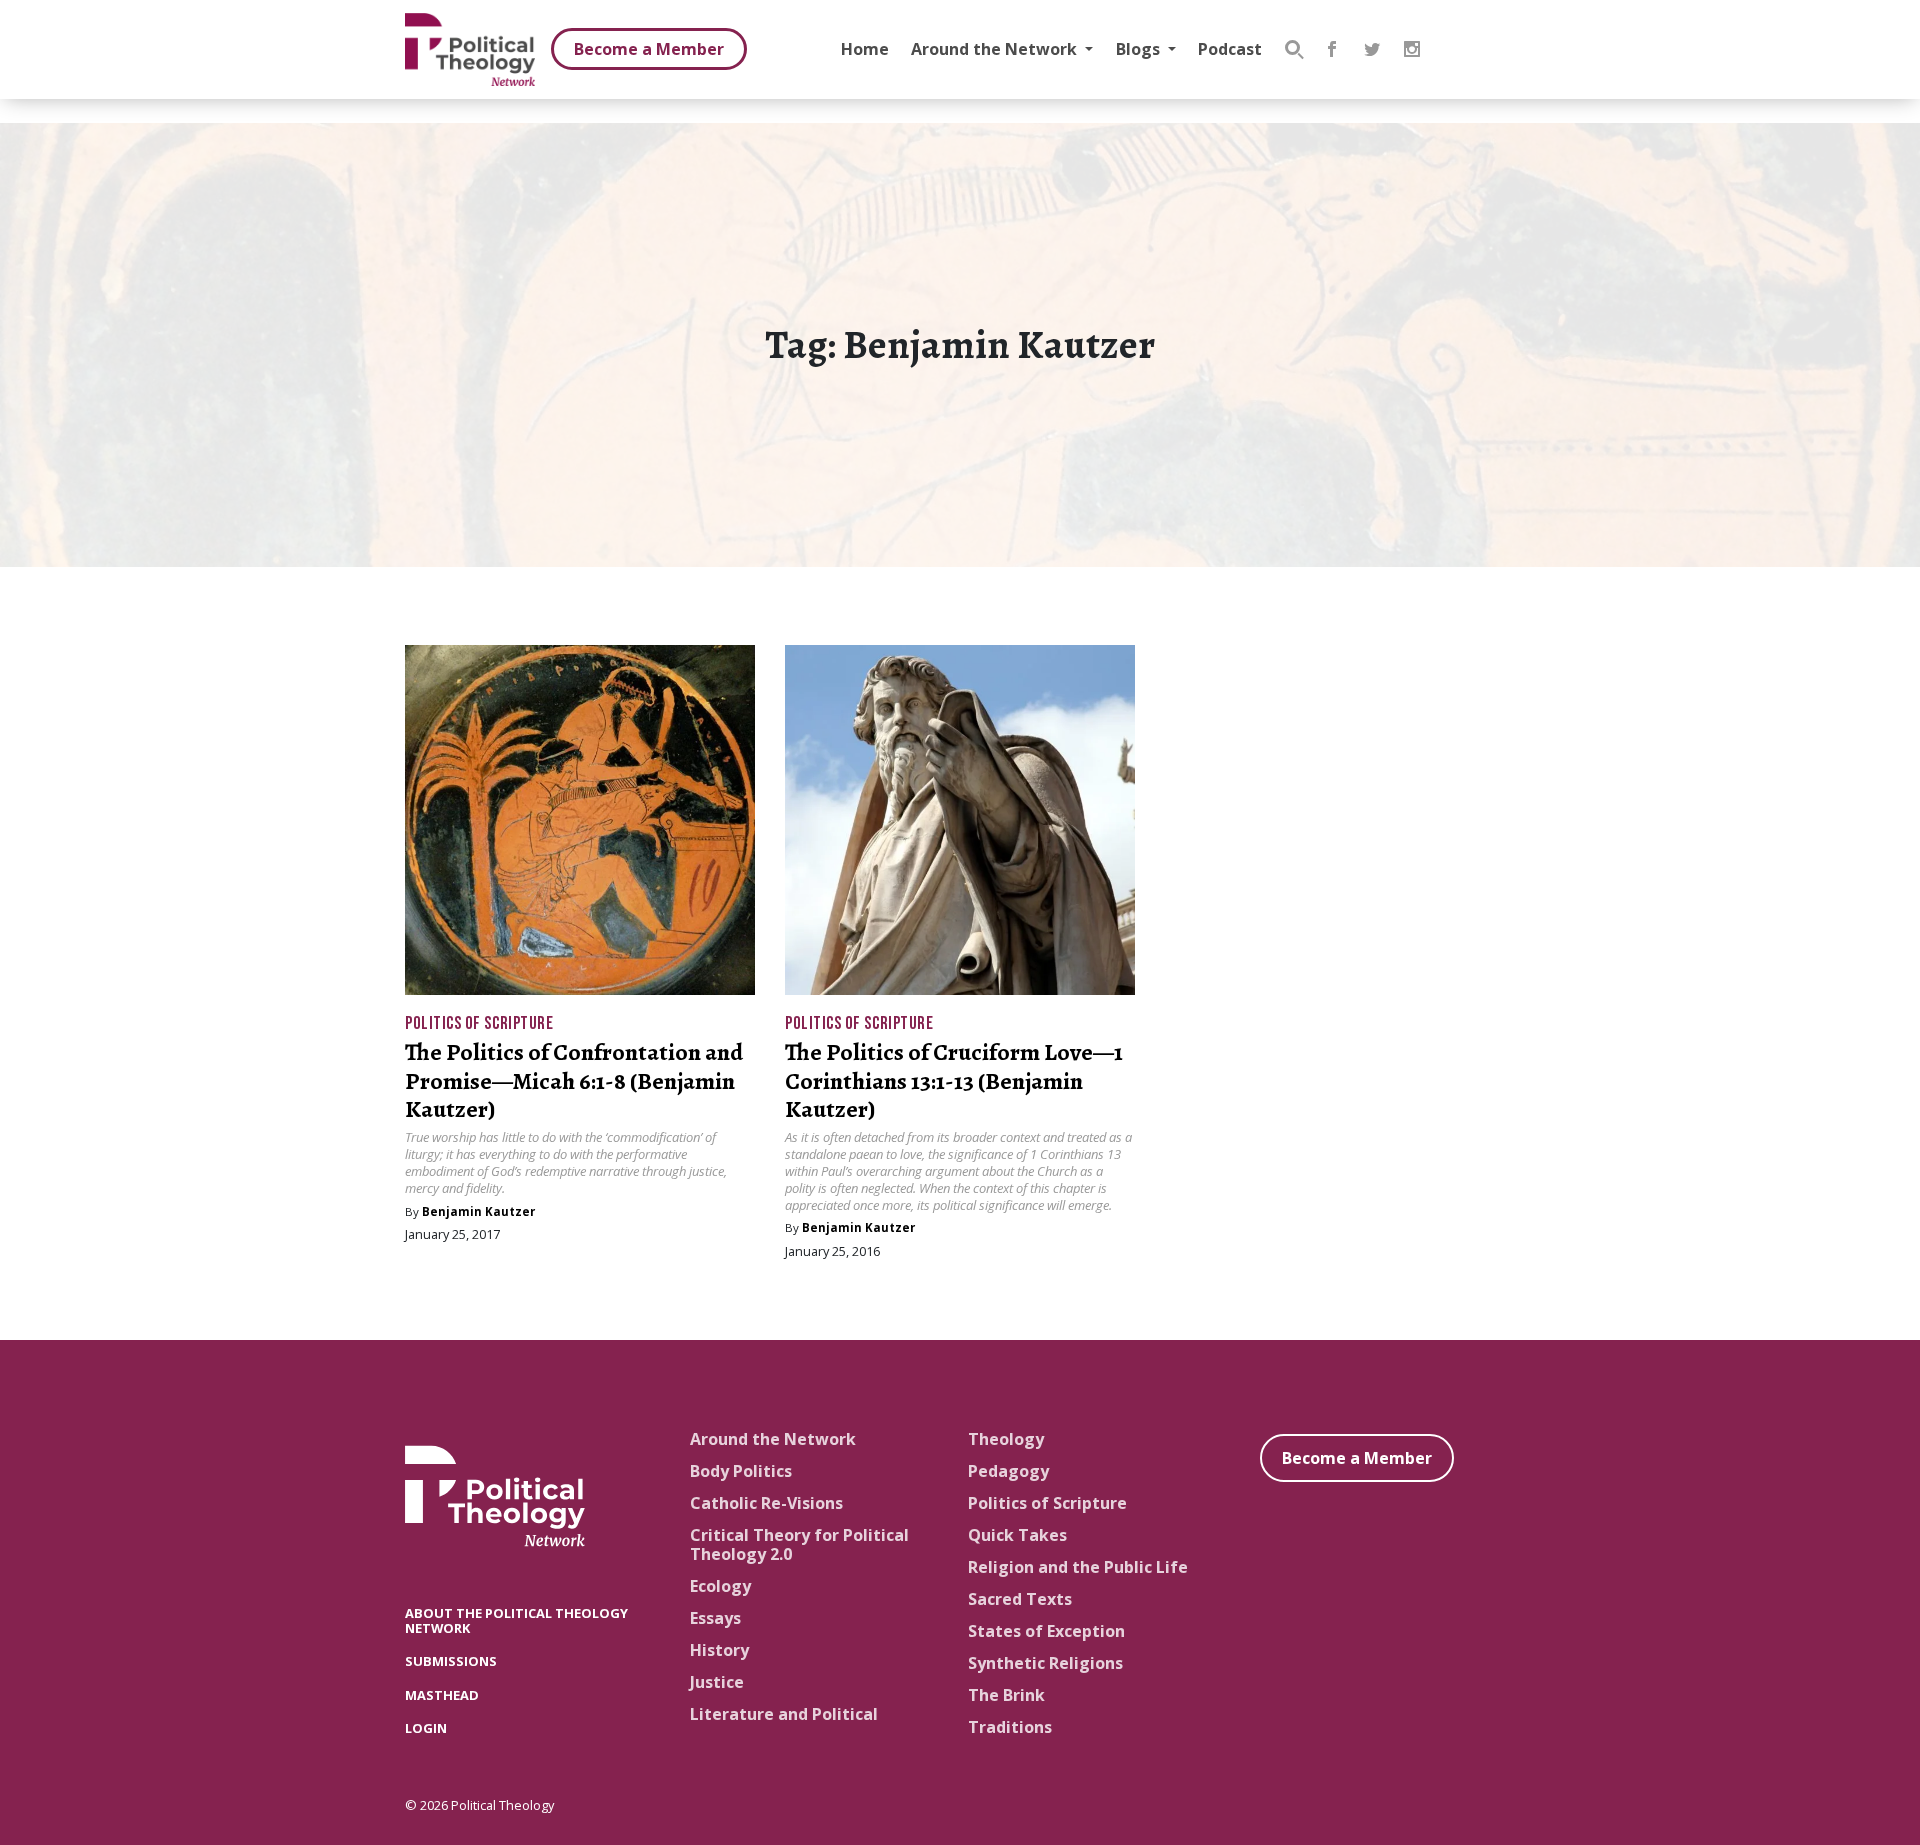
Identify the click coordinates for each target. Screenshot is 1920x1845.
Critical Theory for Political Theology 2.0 (799, 1544)
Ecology (720, 1586)
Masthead (442, 1695)
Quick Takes (1017, 1535)
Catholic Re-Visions (766, 1503)
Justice (717, 1682)
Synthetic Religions (1045, 1663)
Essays (715, 1618)
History (719, 1650)
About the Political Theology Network (516, 1620)
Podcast (1230, 49)
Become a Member (649, 49)
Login (426, 1728)
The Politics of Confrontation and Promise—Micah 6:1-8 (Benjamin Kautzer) (574, 1081)
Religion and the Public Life (1078, 1567)
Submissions (451, 1661)
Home (865, 49)
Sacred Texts (1020, 1599)
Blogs (1140, 49)
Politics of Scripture (479, 1023)
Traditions (1010, 1727)
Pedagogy (1008, 1471)
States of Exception (1046, 1631)
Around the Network (996, 49)
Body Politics (741, 1471)
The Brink (1006, 1695)
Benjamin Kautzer (478, 1211)
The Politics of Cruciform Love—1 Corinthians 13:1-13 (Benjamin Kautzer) (954, 1081)
